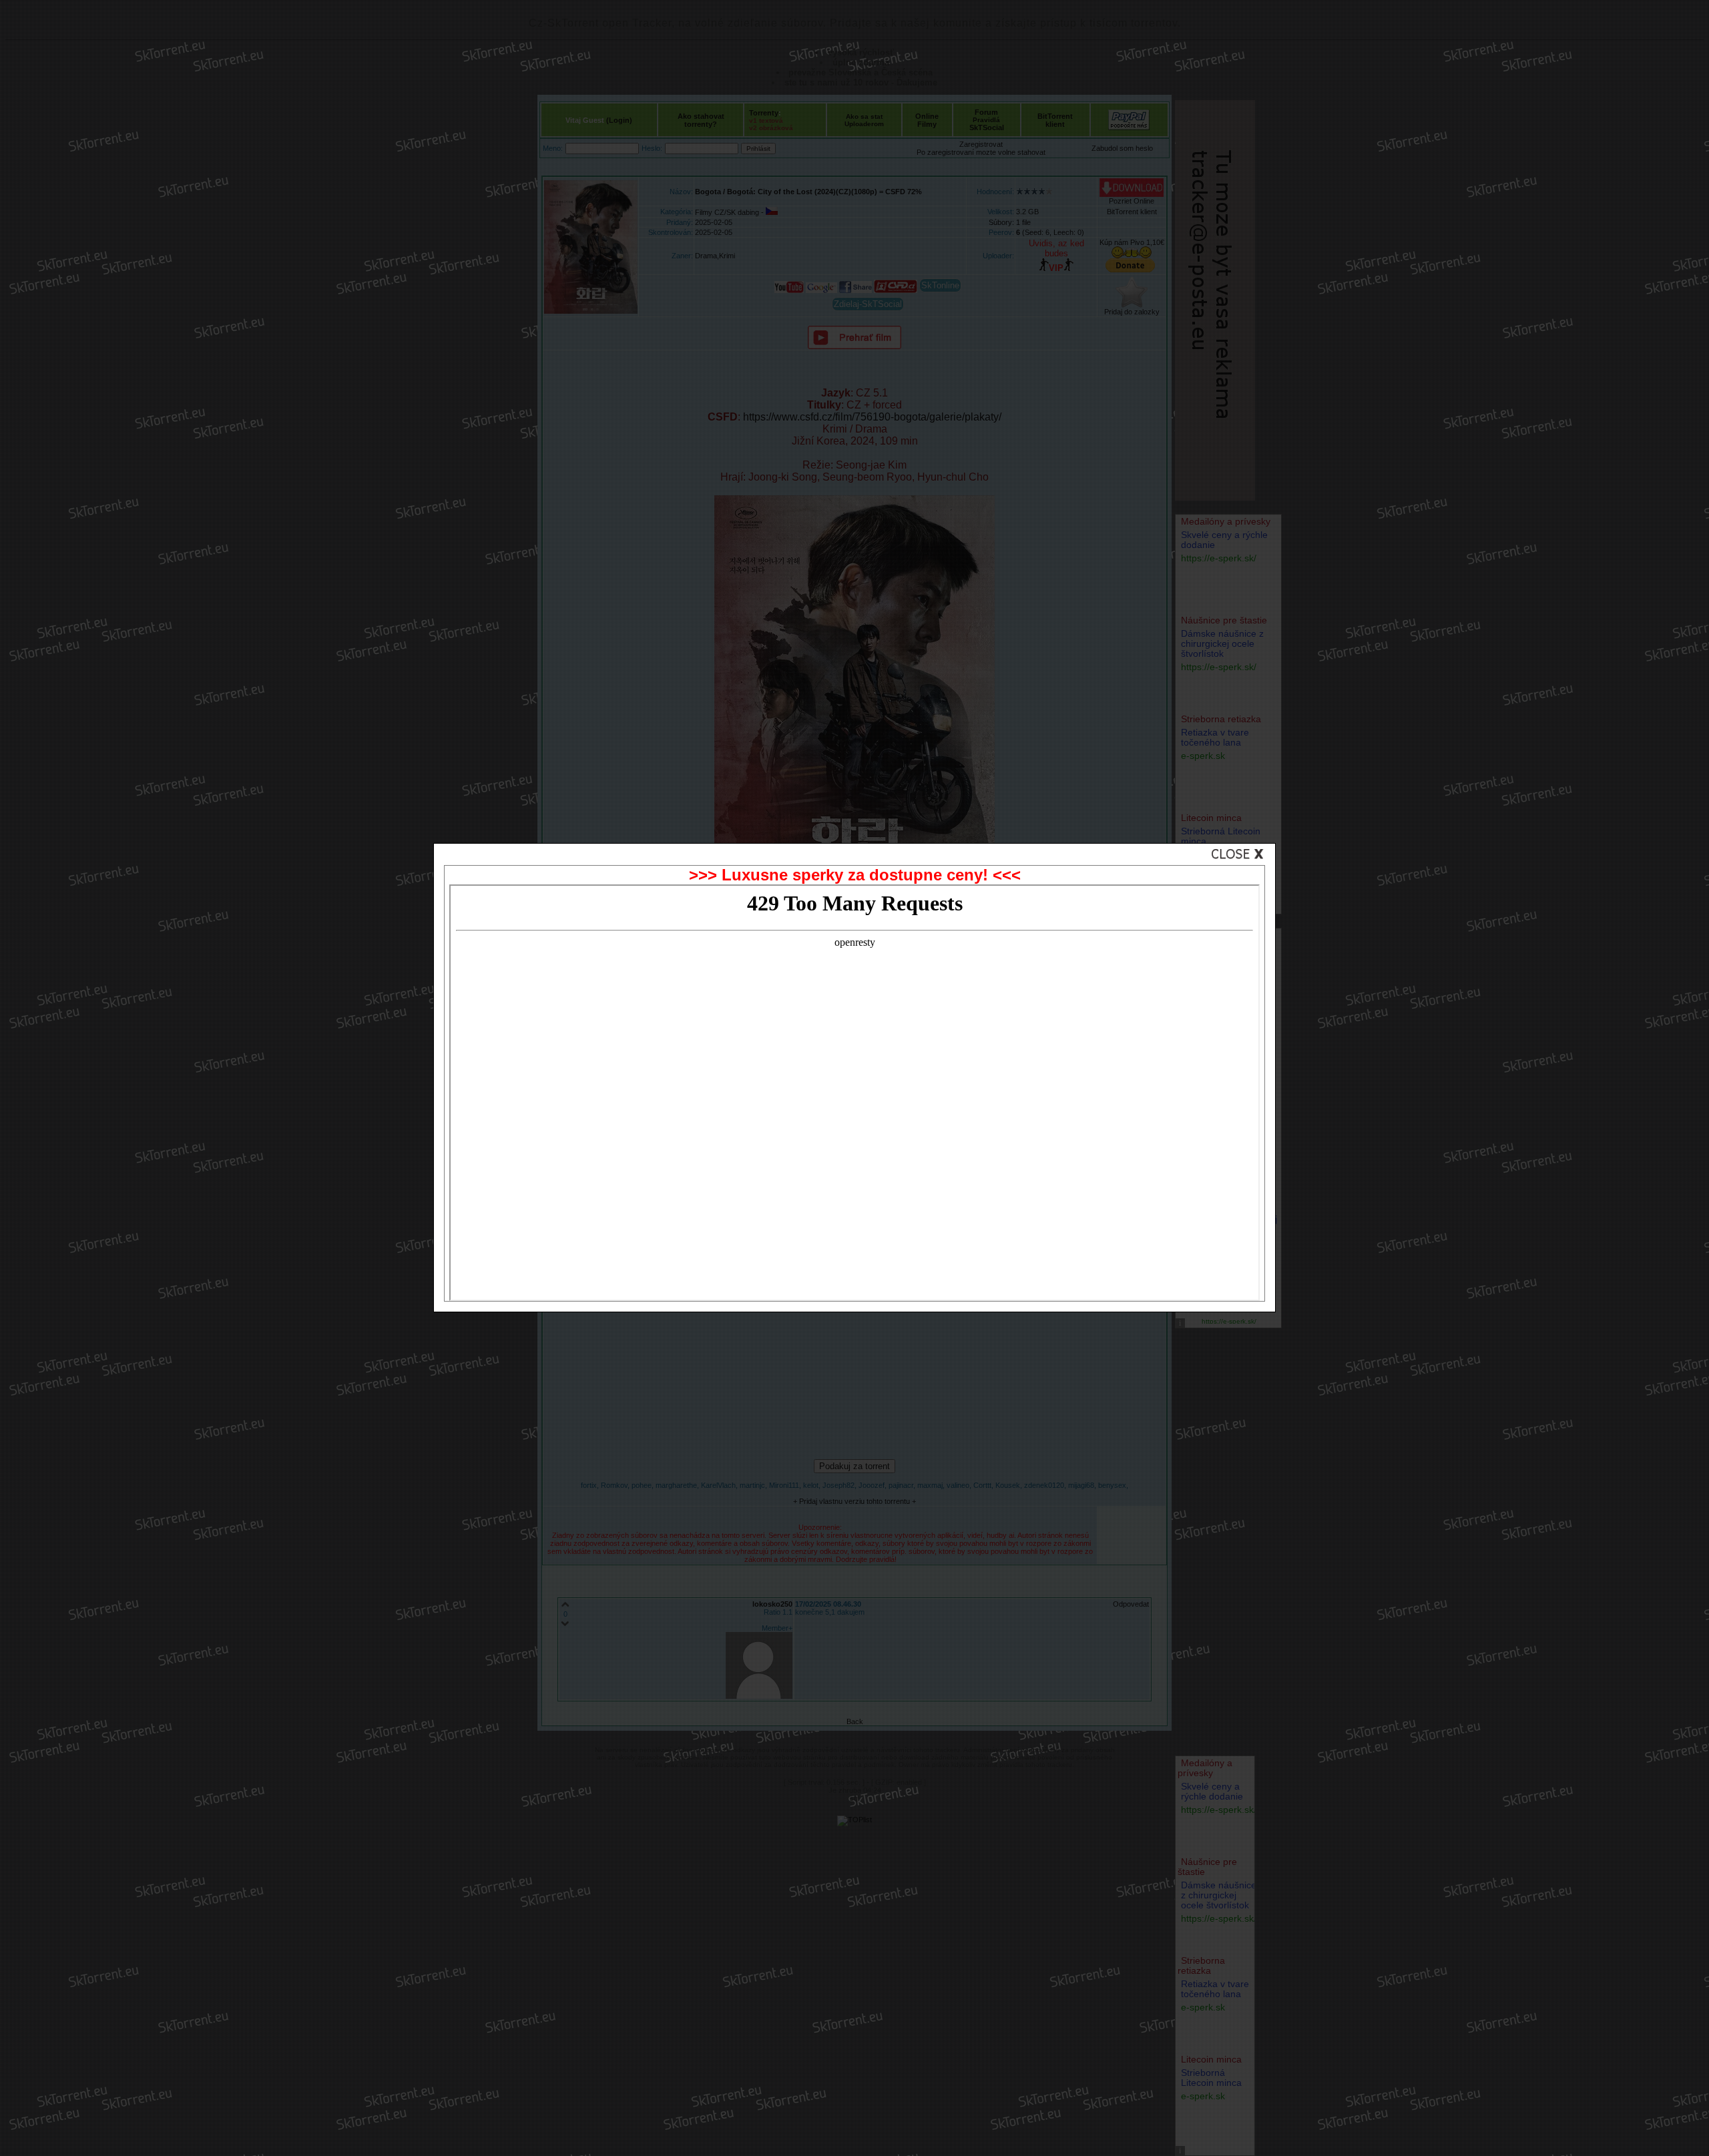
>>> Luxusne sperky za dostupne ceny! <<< (855, 875)
